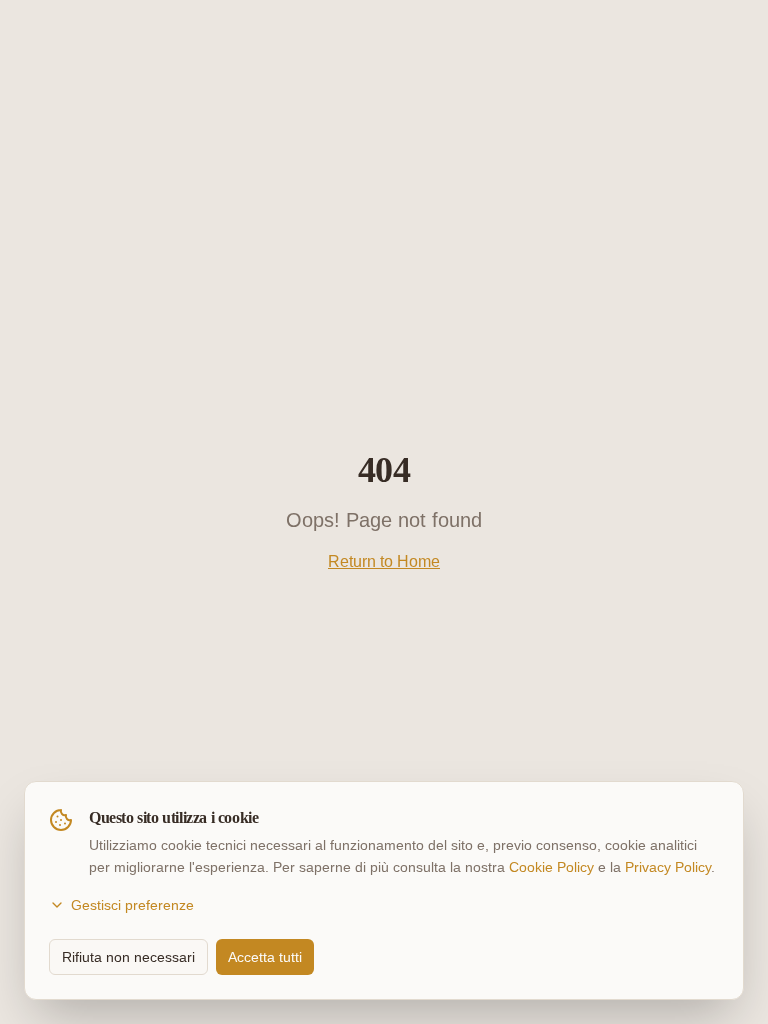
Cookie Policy (551, 867)
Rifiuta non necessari (128, 957)
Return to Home (384, 561)
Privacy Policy (668, 867)
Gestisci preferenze (132, 905)
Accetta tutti (265, 957)
